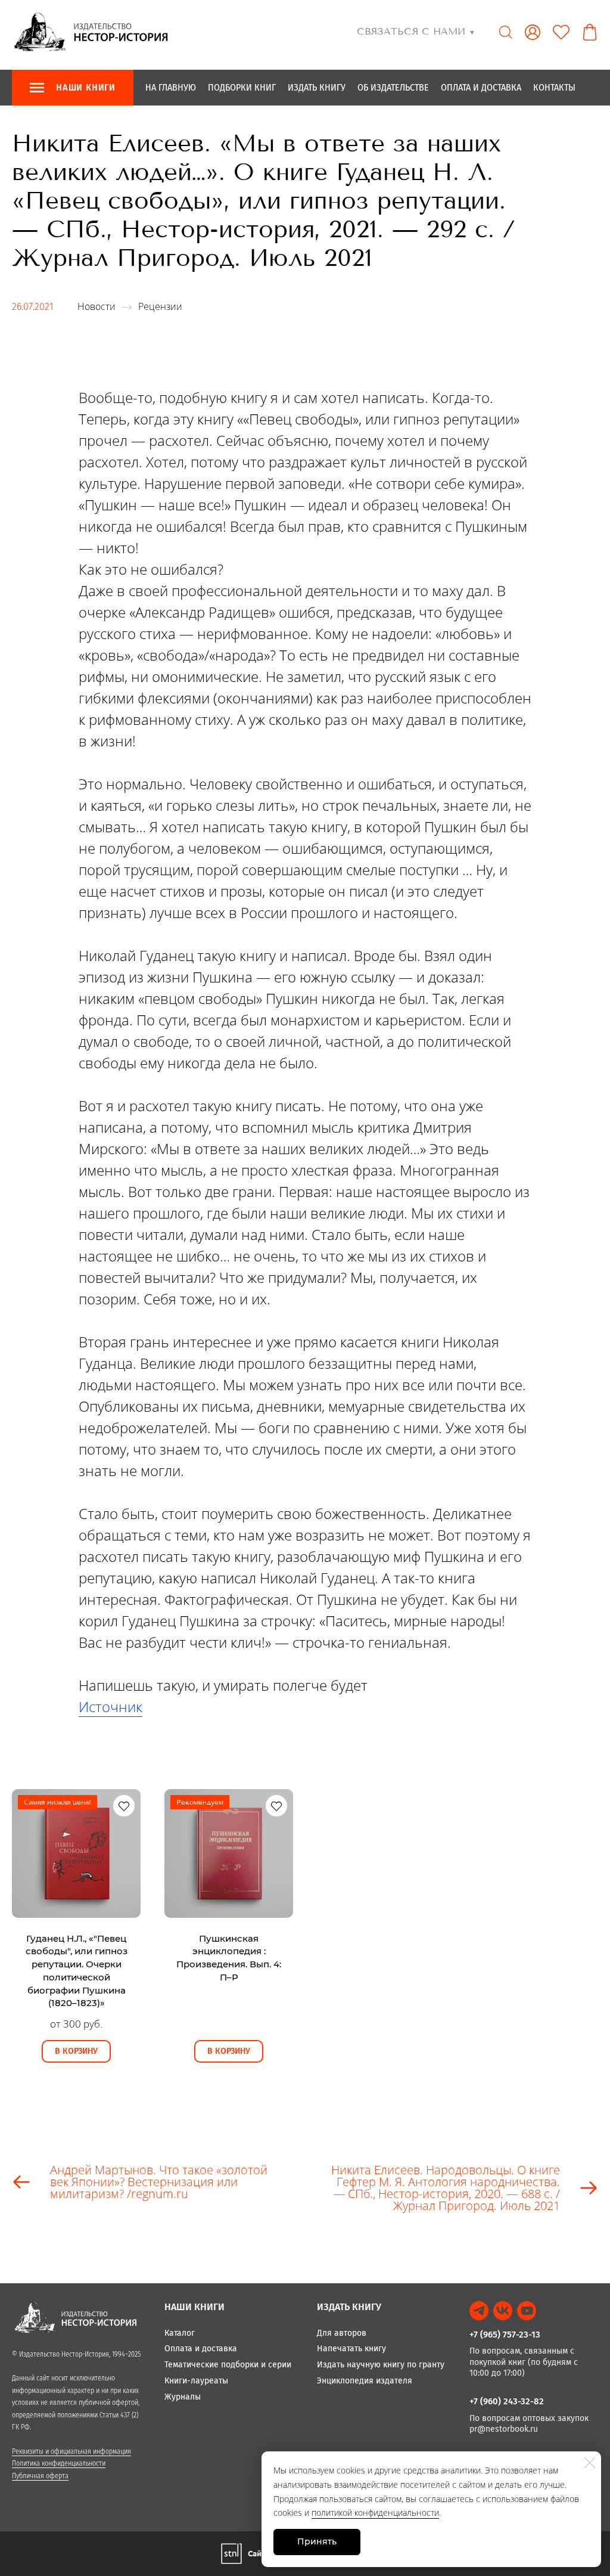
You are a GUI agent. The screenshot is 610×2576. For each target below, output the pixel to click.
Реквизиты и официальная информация (71, 2451)
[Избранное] (561, 32)
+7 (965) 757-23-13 (505, 2335)
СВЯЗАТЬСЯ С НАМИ (416, 31)
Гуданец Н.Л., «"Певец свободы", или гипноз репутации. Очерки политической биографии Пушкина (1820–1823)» (77, 1971)
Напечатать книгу (351, 2349)
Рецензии (160, 306)
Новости (97, 306)
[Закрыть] (590, 2463)
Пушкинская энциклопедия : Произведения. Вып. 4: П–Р (229, 1958)
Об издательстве (393, 87)
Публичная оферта (40, 2476)
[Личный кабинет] (533, 32)
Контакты (554, 87)
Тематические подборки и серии (228, 2365)
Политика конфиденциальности (59, 2463)
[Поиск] (506, 32)
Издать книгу (317, 87)
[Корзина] (590, 32)
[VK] (503, 2311)
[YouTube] (527, 2311)
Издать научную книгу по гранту (381, 2365)
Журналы (183, 2397)
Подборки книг (242, 87)
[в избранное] (124, 1806)
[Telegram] (479, 2311)
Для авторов (342, 2333)
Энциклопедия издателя (365, 2381)
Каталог (180, 2333)
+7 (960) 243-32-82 (507, 2401)
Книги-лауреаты (196, 2381)
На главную (171, 87)
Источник (111, 1707)
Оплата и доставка (481, 87)
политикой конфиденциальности (375, 2513)
